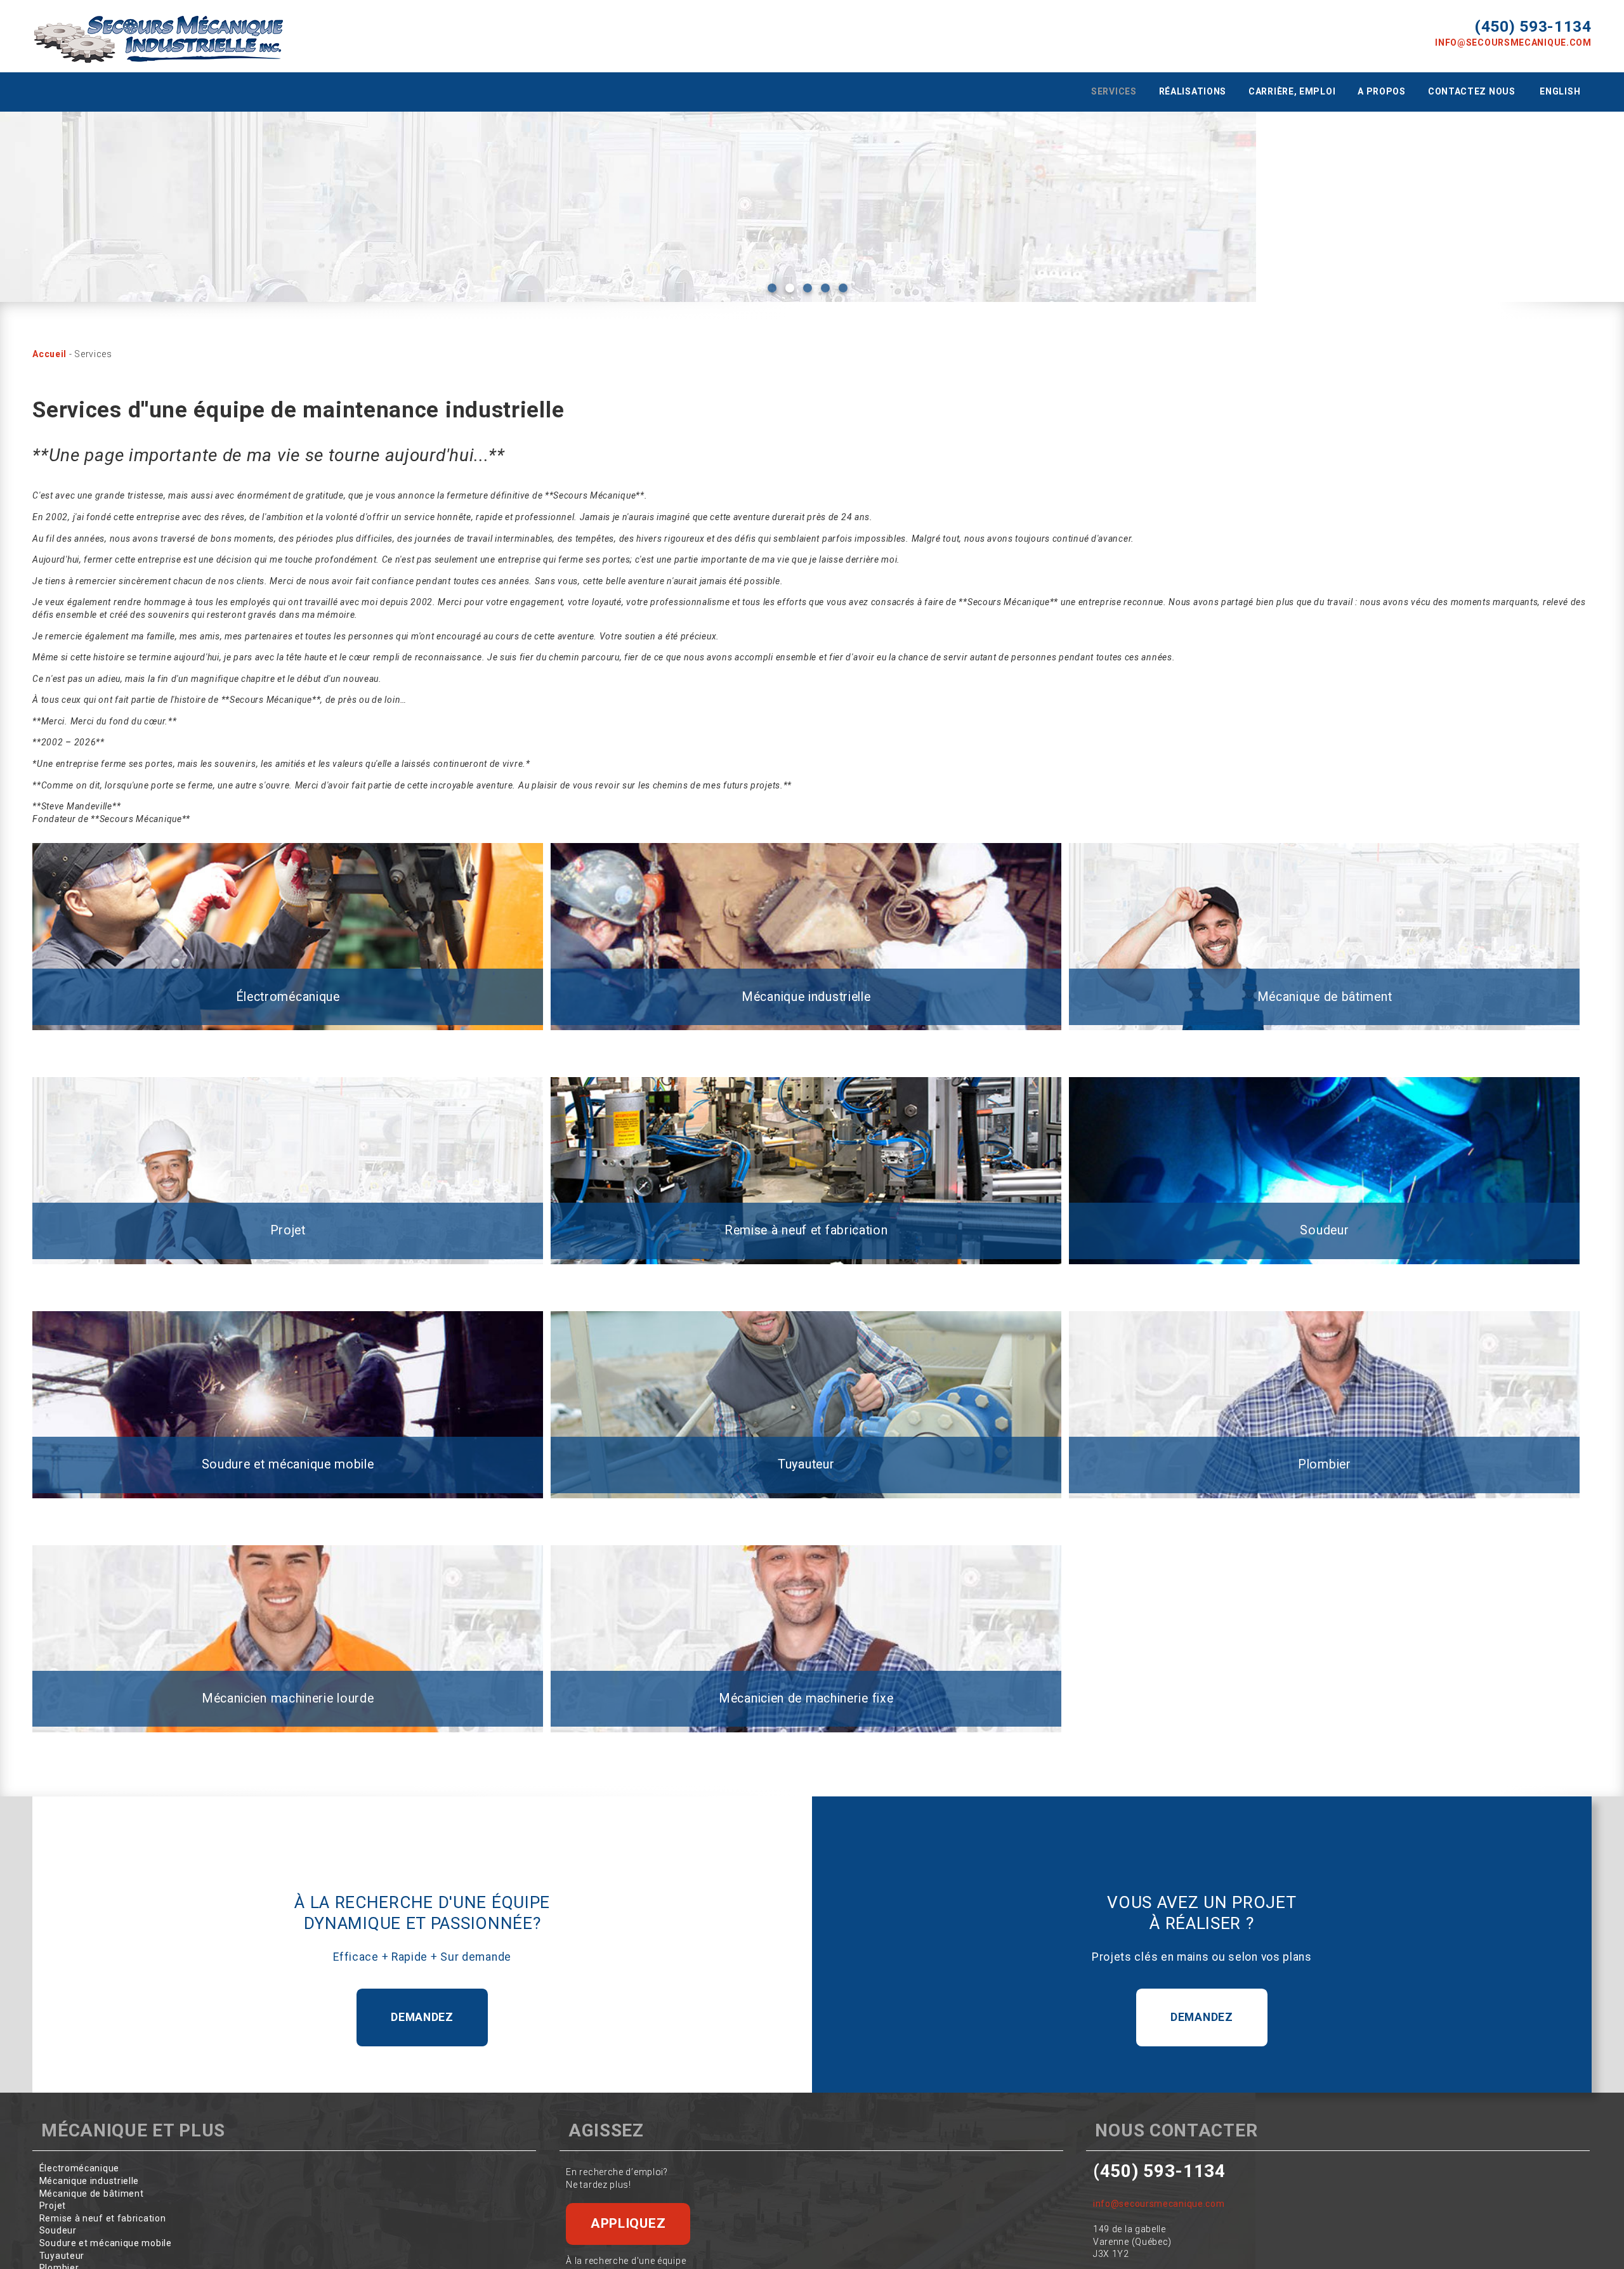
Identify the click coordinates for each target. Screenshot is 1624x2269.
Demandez (422, 2017)
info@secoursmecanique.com (1513, 43)
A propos (1382, 91)
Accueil (49, 354)
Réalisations (1193, 91)
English (1560, 91)
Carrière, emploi (1292, 91)
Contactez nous (1472, 91)
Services (1114, 91)
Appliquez (628, 2223)
